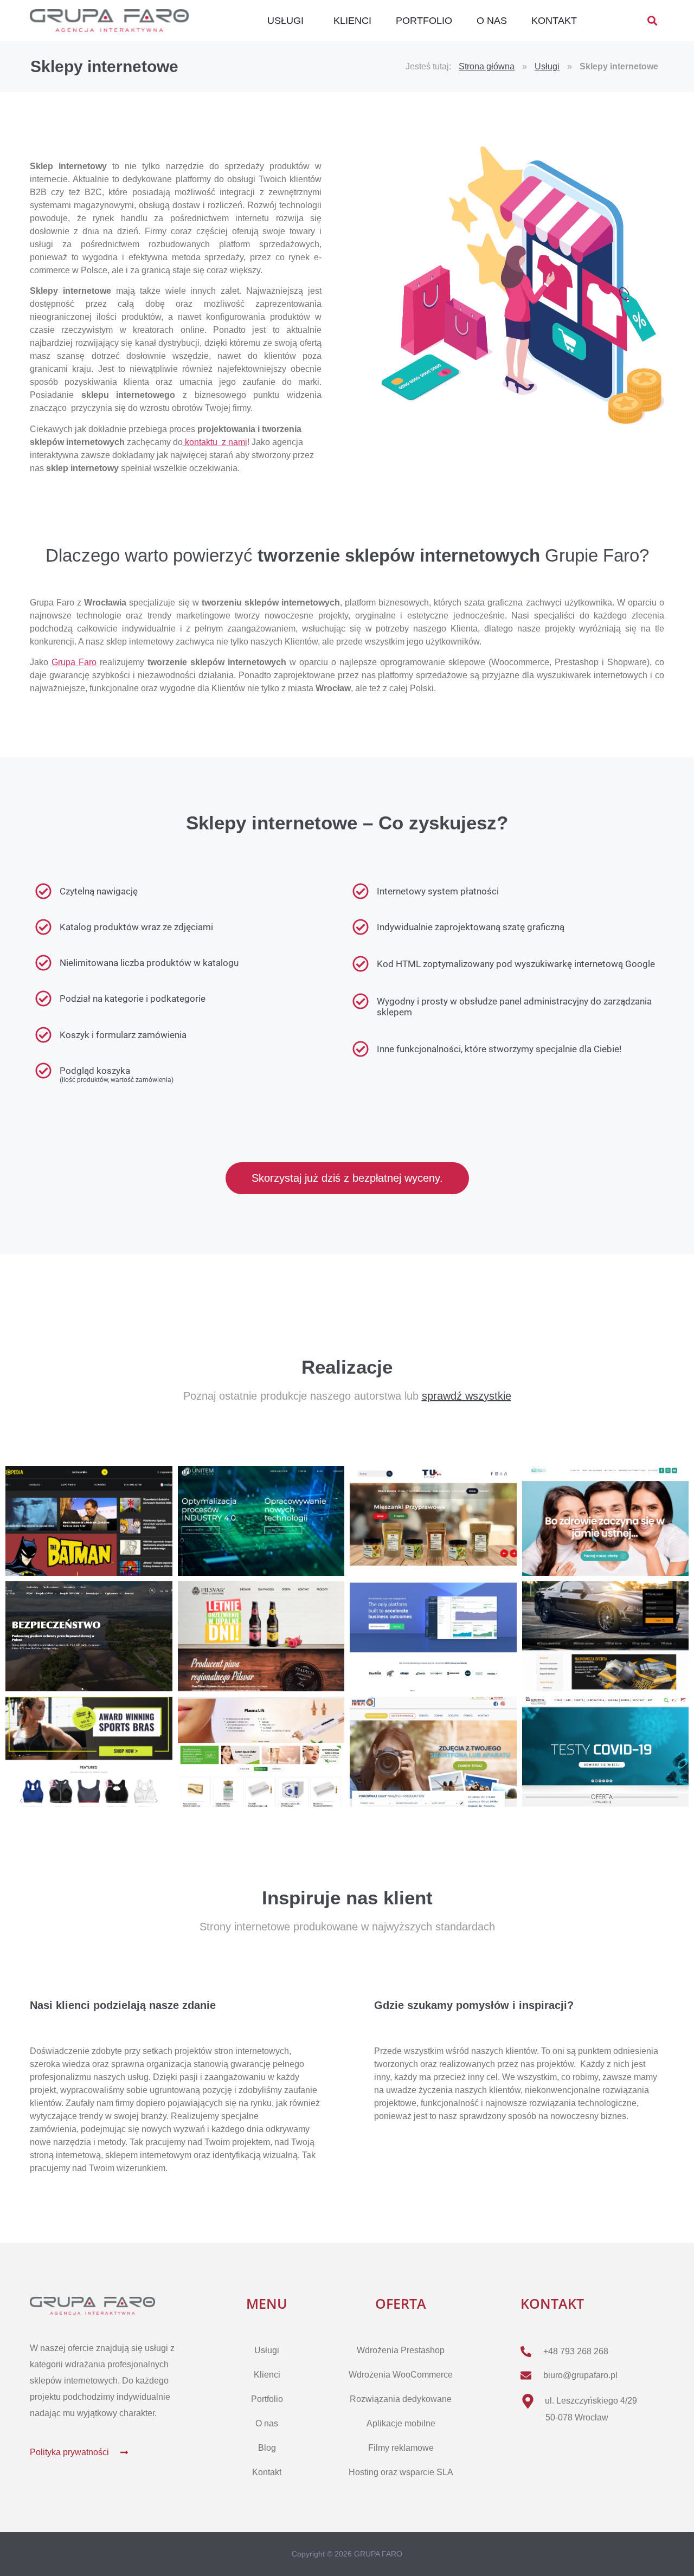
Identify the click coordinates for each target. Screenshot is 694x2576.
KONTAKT (554, 21)
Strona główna (487, 66)
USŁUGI (285, 21)
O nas (267, 2423)
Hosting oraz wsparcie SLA (401, 2472)
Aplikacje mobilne (401, 2423)
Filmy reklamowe (401, 2448)
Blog (267, 2448)
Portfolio (267, 2399)
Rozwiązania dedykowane (401, 2399)
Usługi (547, 66)
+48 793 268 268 (576, 2351)
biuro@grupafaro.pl (580, 2375)
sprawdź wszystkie (467, 1396)
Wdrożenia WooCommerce (401, 2375)
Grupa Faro (74, 662)
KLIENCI (352, 21)
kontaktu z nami (215, 442)
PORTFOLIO (424, 21)
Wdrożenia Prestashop (401, 2350)
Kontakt (267, 2472)
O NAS (492, 21)
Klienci (267, 2375)
